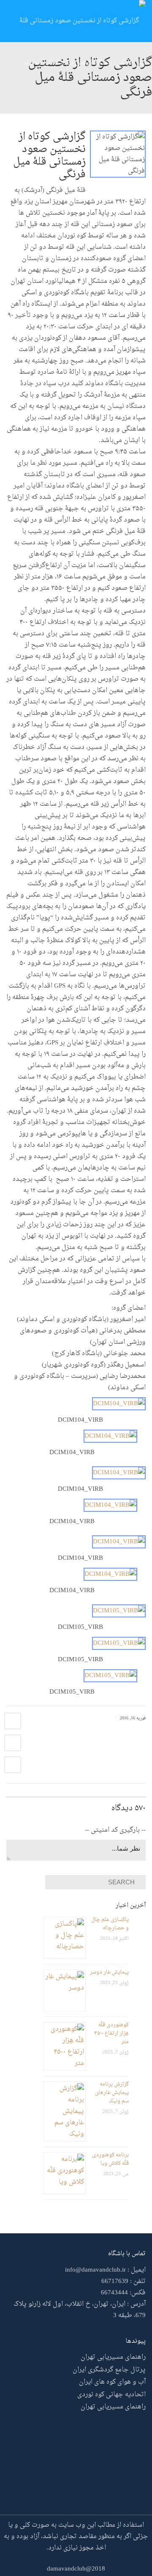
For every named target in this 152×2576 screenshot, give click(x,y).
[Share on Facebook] (13, 1721)
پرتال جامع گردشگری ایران (109, 2370)
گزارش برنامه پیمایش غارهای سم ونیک (112, 2093)
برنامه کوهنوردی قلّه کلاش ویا (110, 2159)
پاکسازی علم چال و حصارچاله (110, 1924)
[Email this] (13, 1765)
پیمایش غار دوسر (109, 1972)
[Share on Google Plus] (13, 1743)
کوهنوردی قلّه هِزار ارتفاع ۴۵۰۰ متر (111, 2033)
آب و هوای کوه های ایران (112, 2382)
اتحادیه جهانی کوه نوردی (111, 2395)
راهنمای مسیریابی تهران (113, 2357)
